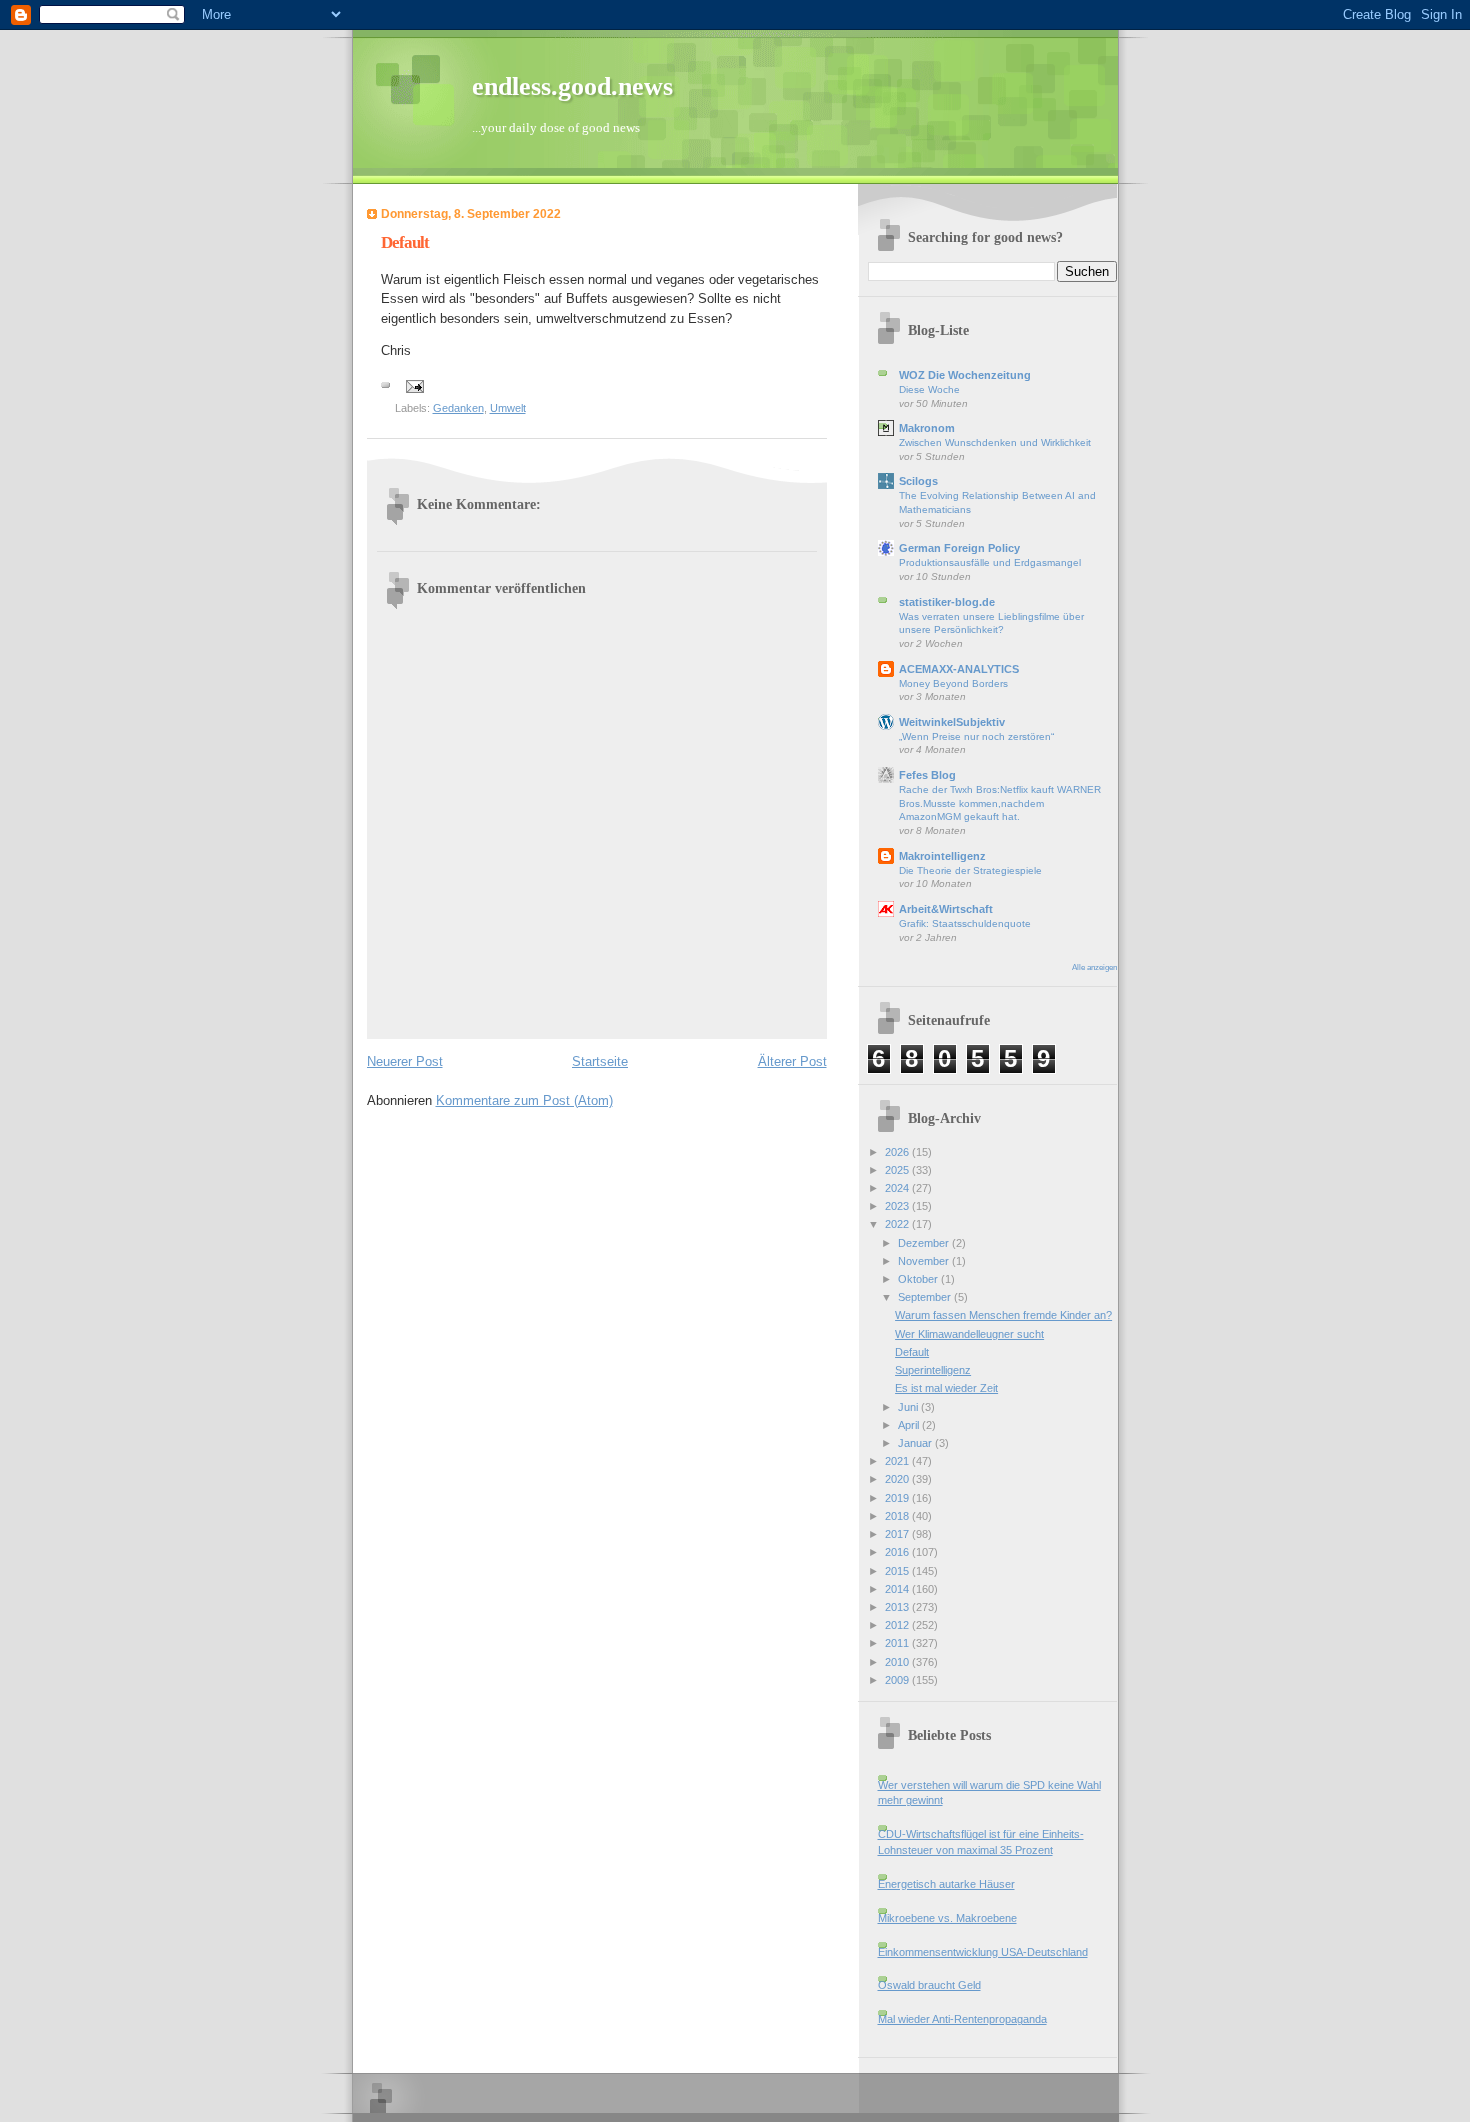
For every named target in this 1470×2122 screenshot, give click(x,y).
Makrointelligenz (942, 856)
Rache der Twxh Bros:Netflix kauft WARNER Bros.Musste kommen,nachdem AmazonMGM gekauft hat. (1000, 803)
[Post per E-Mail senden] (414, 385)
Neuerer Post (405, 1061)
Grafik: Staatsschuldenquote (965, 923)
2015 (898, 1571)
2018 (898, 1516)
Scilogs (918, 481)
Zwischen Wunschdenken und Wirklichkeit (995, 442)
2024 (898, 1188)
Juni (909, 1407)
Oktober (919, 1279)
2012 (898, 1625)
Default (912, 1352)
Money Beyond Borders (953, 683)
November (925, 1261)
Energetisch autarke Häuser (946, 1884)
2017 (898, 1534)
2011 (898, 1643)
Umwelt (508, 408)
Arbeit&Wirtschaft (946, 909)
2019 (898, 1498)
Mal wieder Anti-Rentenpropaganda (962, 2019)
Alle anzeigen (1094, 967)
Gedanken (458, 408)
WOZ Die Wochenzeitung (965, 375)
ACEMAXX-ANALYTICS (959, 669)
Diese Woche (929, 389)
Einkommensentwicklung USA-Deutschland (983, 1952)
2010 (898, 1662)
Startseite (600, 1061)
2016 (898, 1552)
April (910, 1425)
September (926, 1297)
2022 (898, 1224)
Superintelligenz (933, 1370)
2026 (898, 1152)
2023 (898, 1206)
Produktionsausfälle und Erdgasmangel (990, 562)
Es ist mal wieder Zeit (946, 1388)
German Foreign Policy (959, 548)
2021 (898, 1461)
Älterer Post (792, 1061)
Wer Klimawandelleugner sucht (969, 1334)
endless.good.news (572, 86)
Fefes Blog (927, 775)
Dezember (925, 1243)
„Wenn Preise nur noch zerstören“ (976, 736)
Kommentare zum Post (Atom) (524, 1100)
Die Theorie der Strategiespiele (970, 870)
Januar (916, 1443)
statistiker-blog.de (947, 602)
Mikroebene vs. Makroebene (947, 1918)
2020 (898, 1479)
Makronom (927, 428)
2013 (898, 1607)
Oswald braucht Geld (929, 1985)
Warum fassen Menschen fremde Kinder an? (1003, 1315)
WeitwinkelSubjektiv (952, 722)
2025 (898, 1170)
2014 (898, 1589)
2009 (898, 1680)
